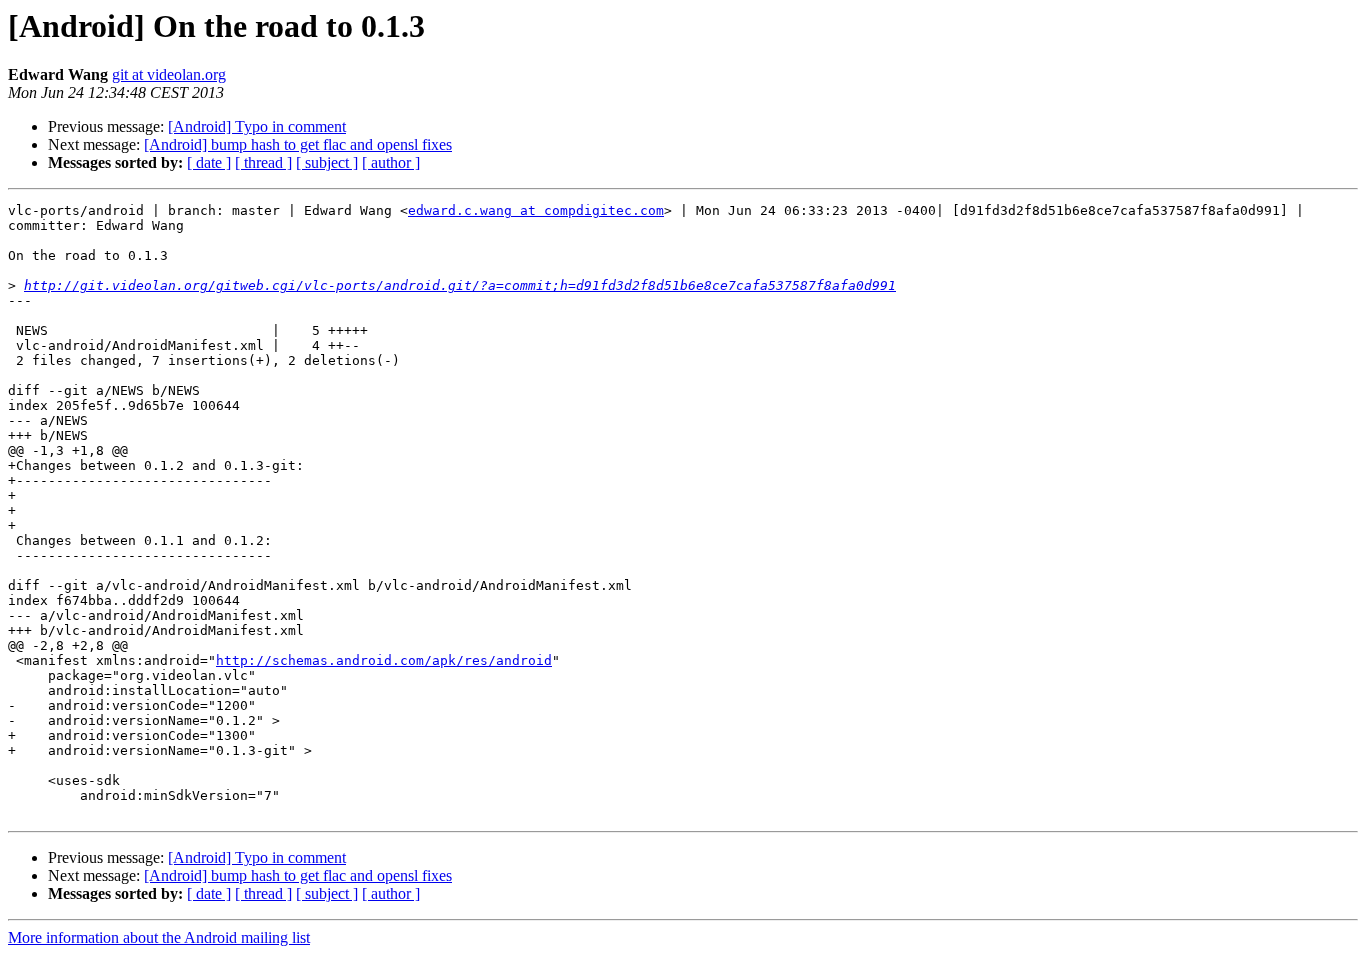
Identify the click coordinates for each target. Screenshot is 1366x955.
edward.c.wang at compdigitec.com (536, 210)
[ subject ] (327, 162)
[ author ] (391, 162)
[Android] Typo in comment (257, 126)
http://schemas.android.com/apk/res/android (384, 660)
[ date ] (209, 162)
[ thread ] (263, 162)
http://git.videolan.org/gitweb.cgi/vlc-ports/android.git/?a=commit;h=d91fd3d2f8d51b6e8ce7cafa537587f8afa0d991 (460, 285)
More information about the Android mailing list (159, 937)
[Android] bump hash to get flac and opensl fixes (298, 144)
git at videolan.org (169, 74)
